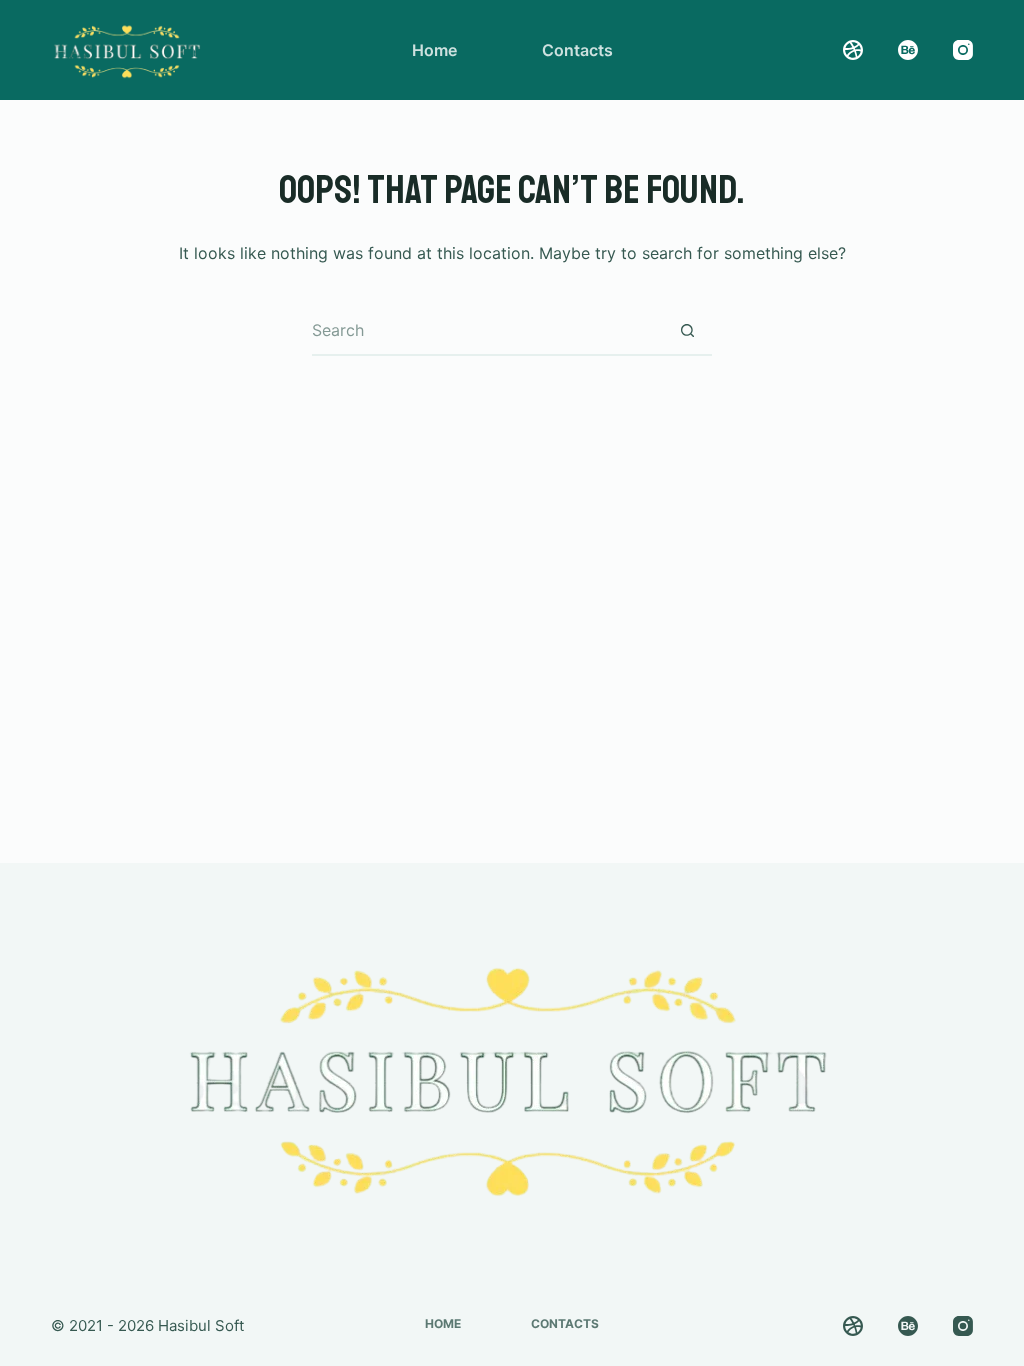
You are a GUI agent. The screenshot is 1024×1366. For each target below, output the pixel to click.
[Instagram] (963, 50)
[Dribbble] (853, 50)
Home (434, 50)
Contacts (577, 50)
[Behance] (908, 50)
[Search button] (687, 331)
